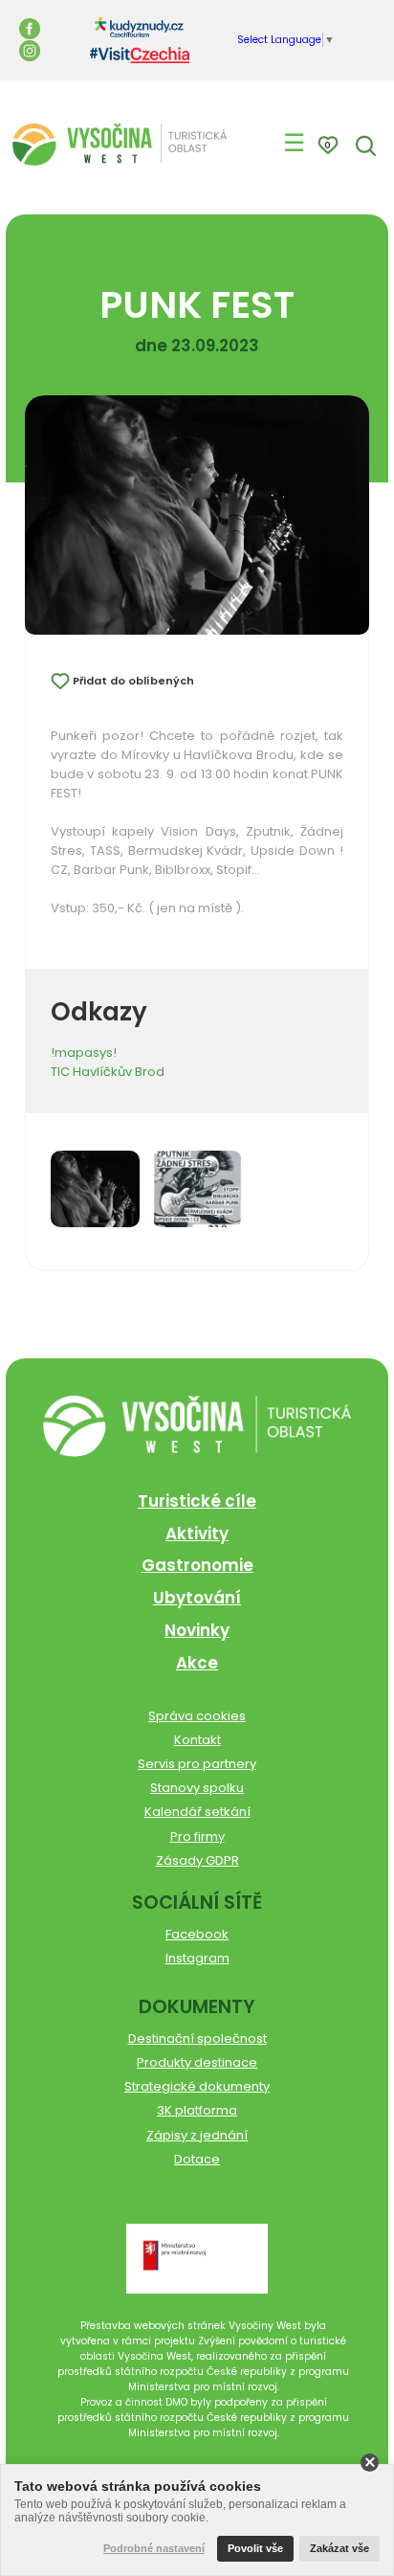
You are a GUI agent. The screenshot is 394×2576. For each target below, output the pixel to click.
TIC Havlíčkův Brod (108, 1072)
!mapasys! (84, 1053)
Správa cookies (197, 1716)
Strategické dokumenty (197, 2086)
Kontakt (197, 1740)
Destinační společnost (197, 2038)
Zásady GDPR (197, 1860)
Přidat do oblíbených (133, 681)
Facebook (197, 1934)
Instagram (197, 1958)
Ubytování (197, 1598)
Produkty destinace (197, 2062)
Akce (197, 1663)
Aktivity (197, 1534)
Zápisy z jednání (197, 2135)
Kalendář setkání (197, 1812)
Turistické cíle (197, 1501)
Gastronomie (197, 1565)
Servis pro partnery (197, 1764)
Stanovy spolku (197, 1788)
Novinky (197, 1630)
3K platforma (197, 2110)
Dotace (197, 2159)
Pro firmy (197, 1837)
